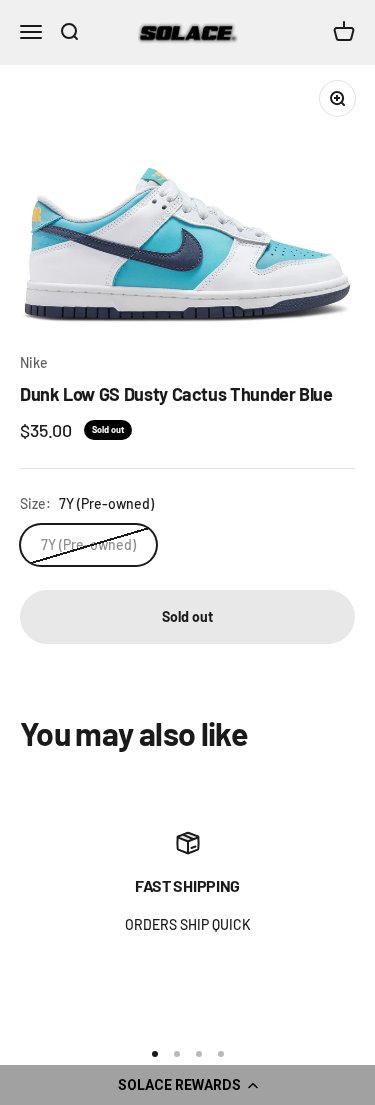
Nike (34, 362)
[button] (187, 1085)
